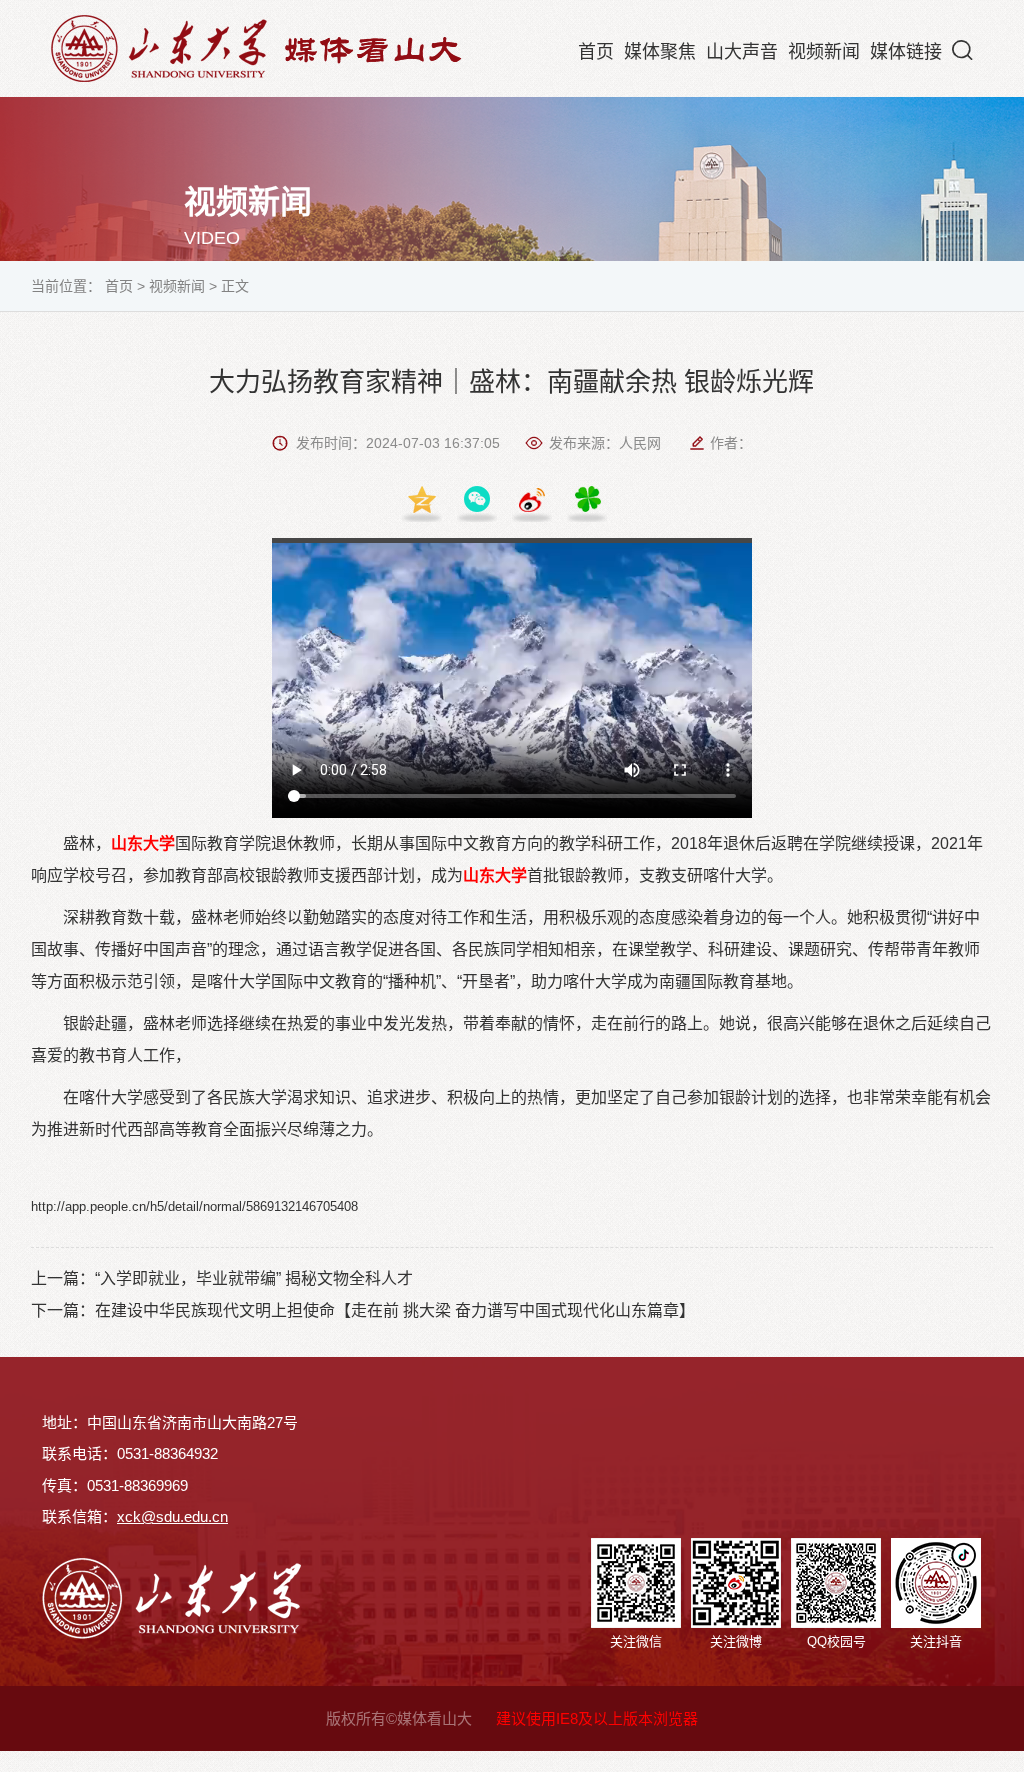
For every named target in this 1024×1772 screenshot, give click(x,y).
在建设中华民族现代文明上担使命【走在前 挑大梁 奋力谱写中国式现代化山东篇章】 (395, 1310)
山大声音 (742, 52)
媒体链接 (906, 52)
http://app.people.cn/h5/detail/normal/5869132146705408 (194, 1206)
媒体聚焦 (660, 52)
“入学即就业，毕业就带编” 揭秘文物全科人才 (254, 1278)
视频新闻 (824, 52)
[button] (962, 50)
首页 (596, 52)
